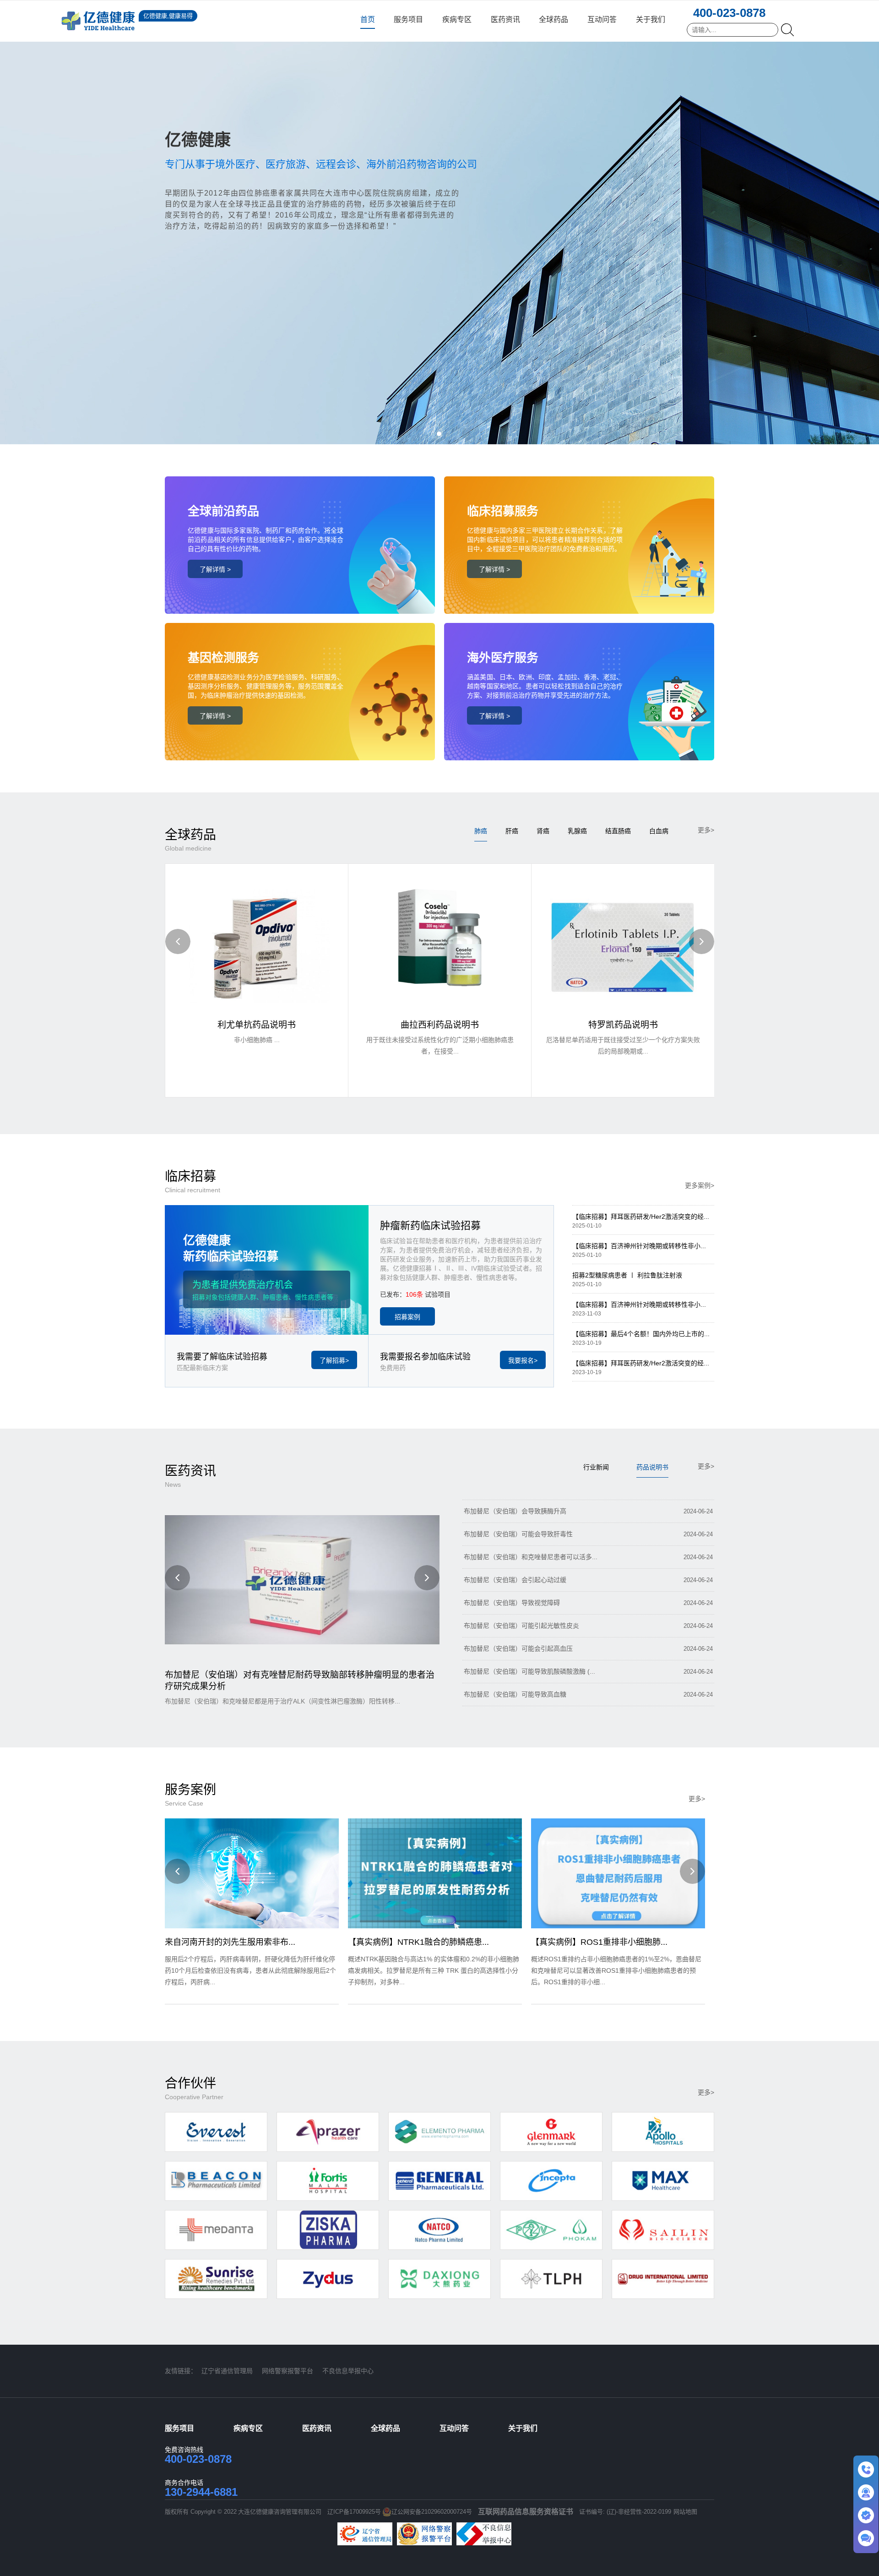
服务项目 (408, 19)
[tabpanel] (439, 222)
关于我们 (651, 19)
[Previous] (178, 941)
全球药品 (553, 19)
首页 (368, 19)
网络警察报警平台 (288, 2371)
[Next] (702, 941)
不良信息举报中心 (348, 2371)
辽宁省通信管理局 (227, 2371)
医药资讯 (505, 19)
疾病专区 (457, 19)
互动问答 (602, 19)
